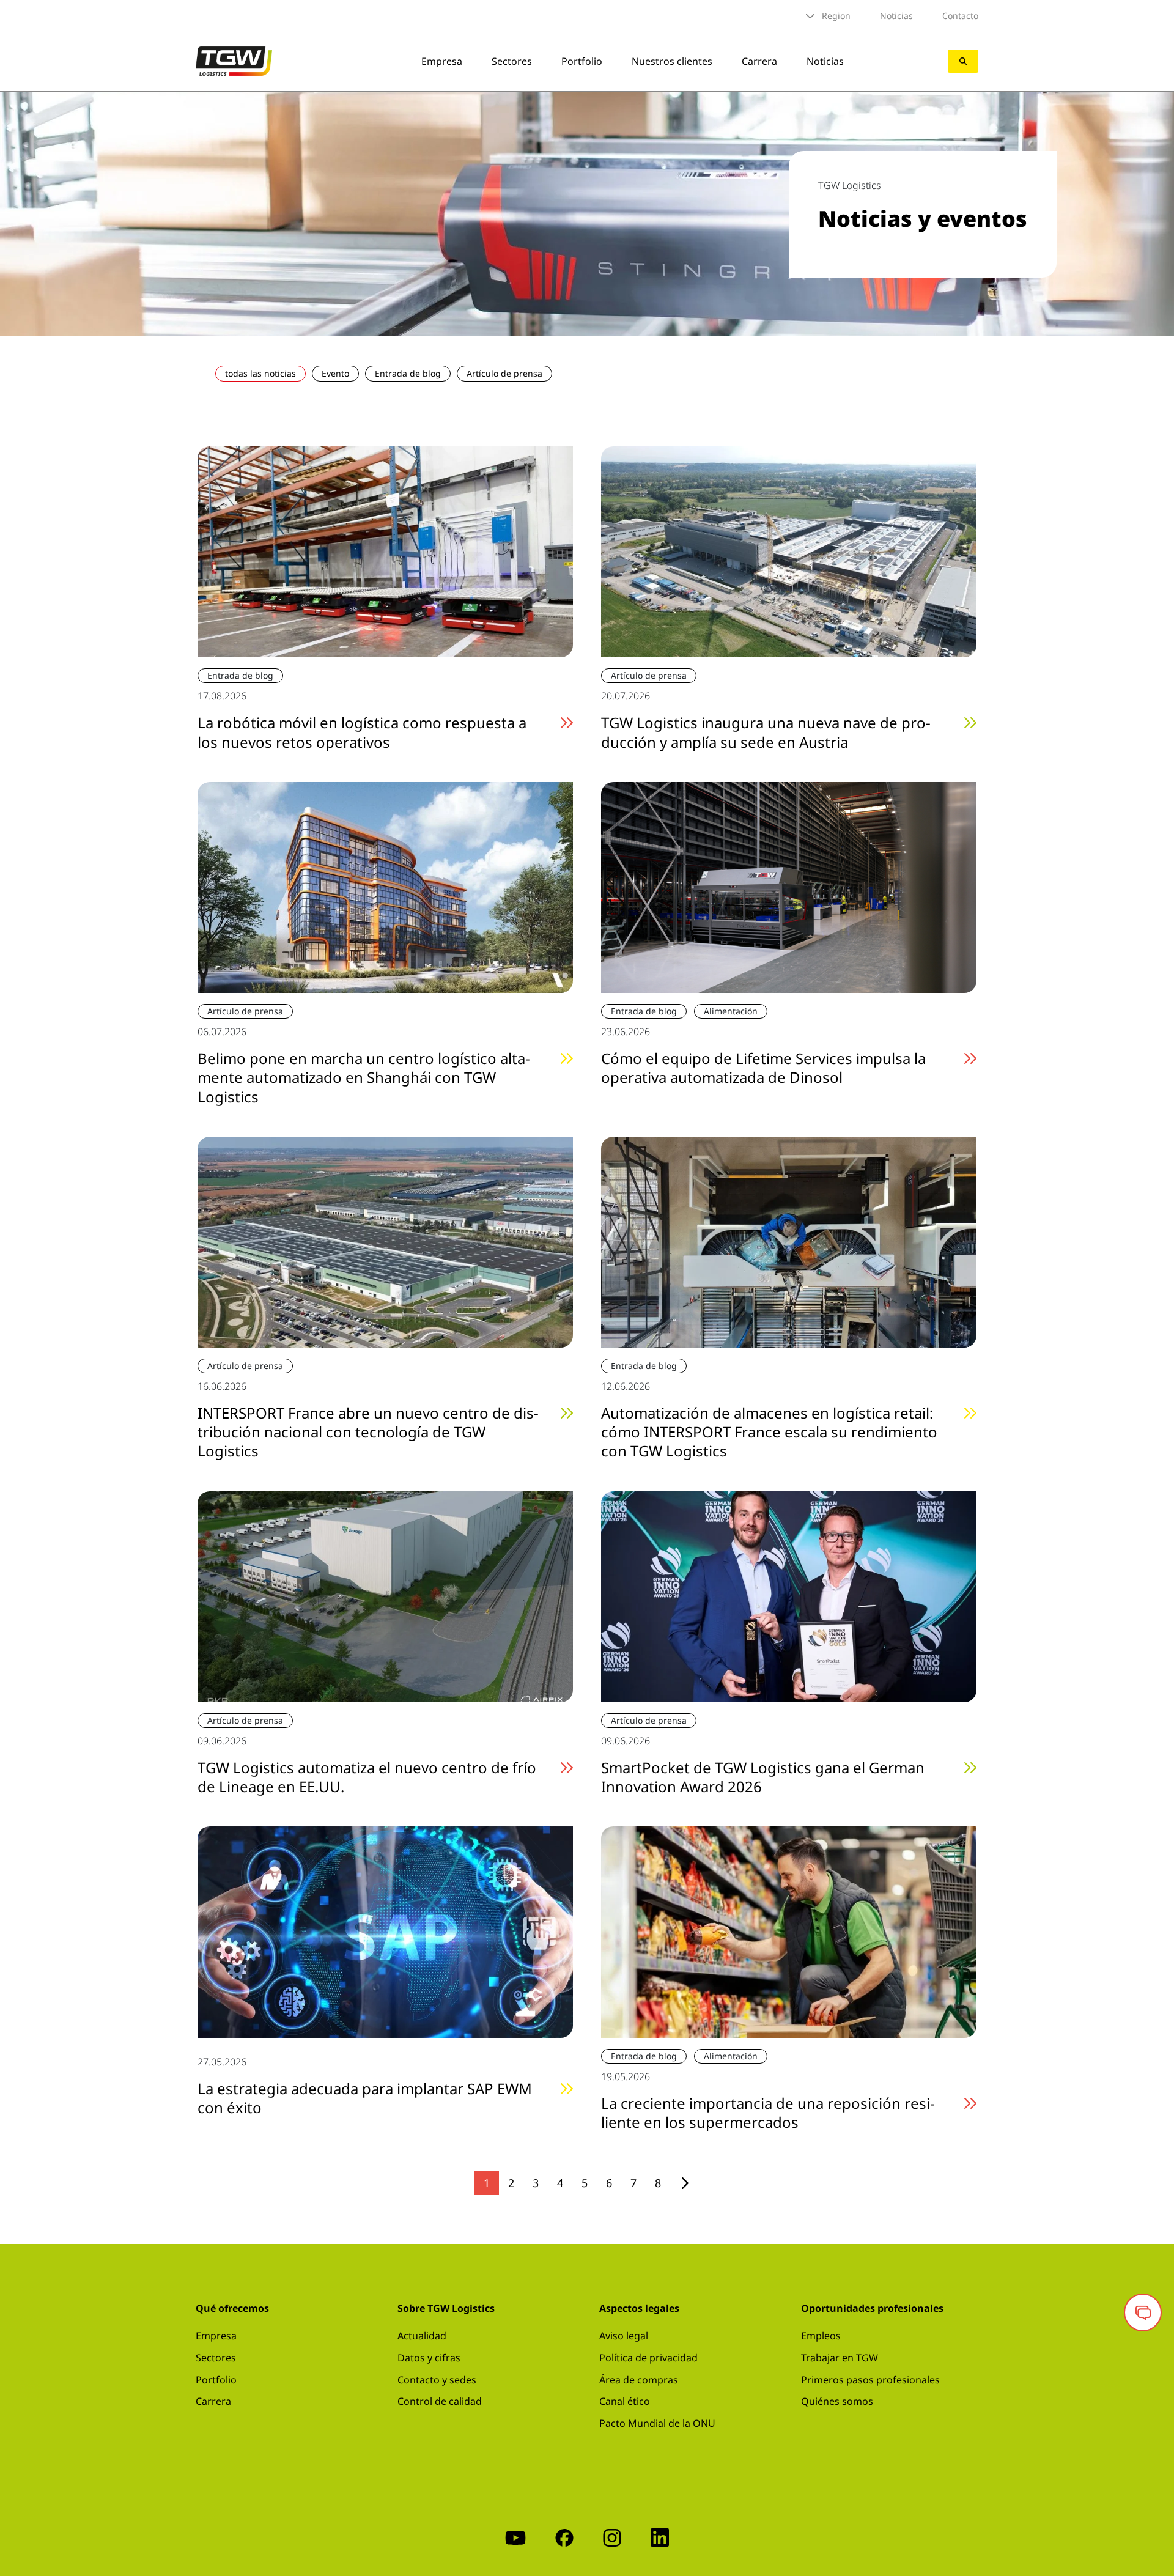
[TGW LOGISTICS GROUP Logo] (234, 60)
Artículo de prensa (504, 373)
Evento (335, 373)
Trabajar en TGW (840, 2358)
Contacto (960, 16)
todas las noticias (260, 373)
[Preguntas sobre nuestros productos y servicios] (1143, 2312)
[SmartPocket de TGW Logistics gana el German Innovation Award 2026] (789, 1595)
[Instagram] (612, 2537)
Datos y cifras (429, 2358)
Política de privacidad (648, 2358)
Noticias (896, 16)
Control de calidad (440, 2401)
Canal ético (625, 2401)
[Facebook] (564, 2537)
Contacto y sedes (437, 2380)
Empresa (442, 61)
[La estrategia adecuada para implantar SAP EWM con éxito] (385, 1931)
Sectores (512, 61)
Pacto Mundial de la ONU (657, 2423)
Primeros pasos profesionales (870, 2380)
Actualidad (422, 2336)
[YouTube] (515, 2537)
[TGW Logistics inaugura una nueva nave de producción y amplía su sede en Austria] (789, 551)
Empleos (821, 2336)
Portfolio (582, 61)
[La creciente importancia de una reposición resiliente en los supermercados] (789, 1931)
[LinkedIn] (660, 2537)
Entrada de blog (408, 373)
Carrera (759, 61)
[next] (685, 2183)
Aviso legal (624, 2336)
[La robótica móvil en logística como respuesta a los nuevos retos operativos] (385, 551)
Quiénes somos (837, 2401)
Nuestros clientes (672, 61)
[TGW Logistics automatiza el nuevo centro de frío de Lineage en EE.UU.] (385, 1595)
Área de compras (639, 2380)
